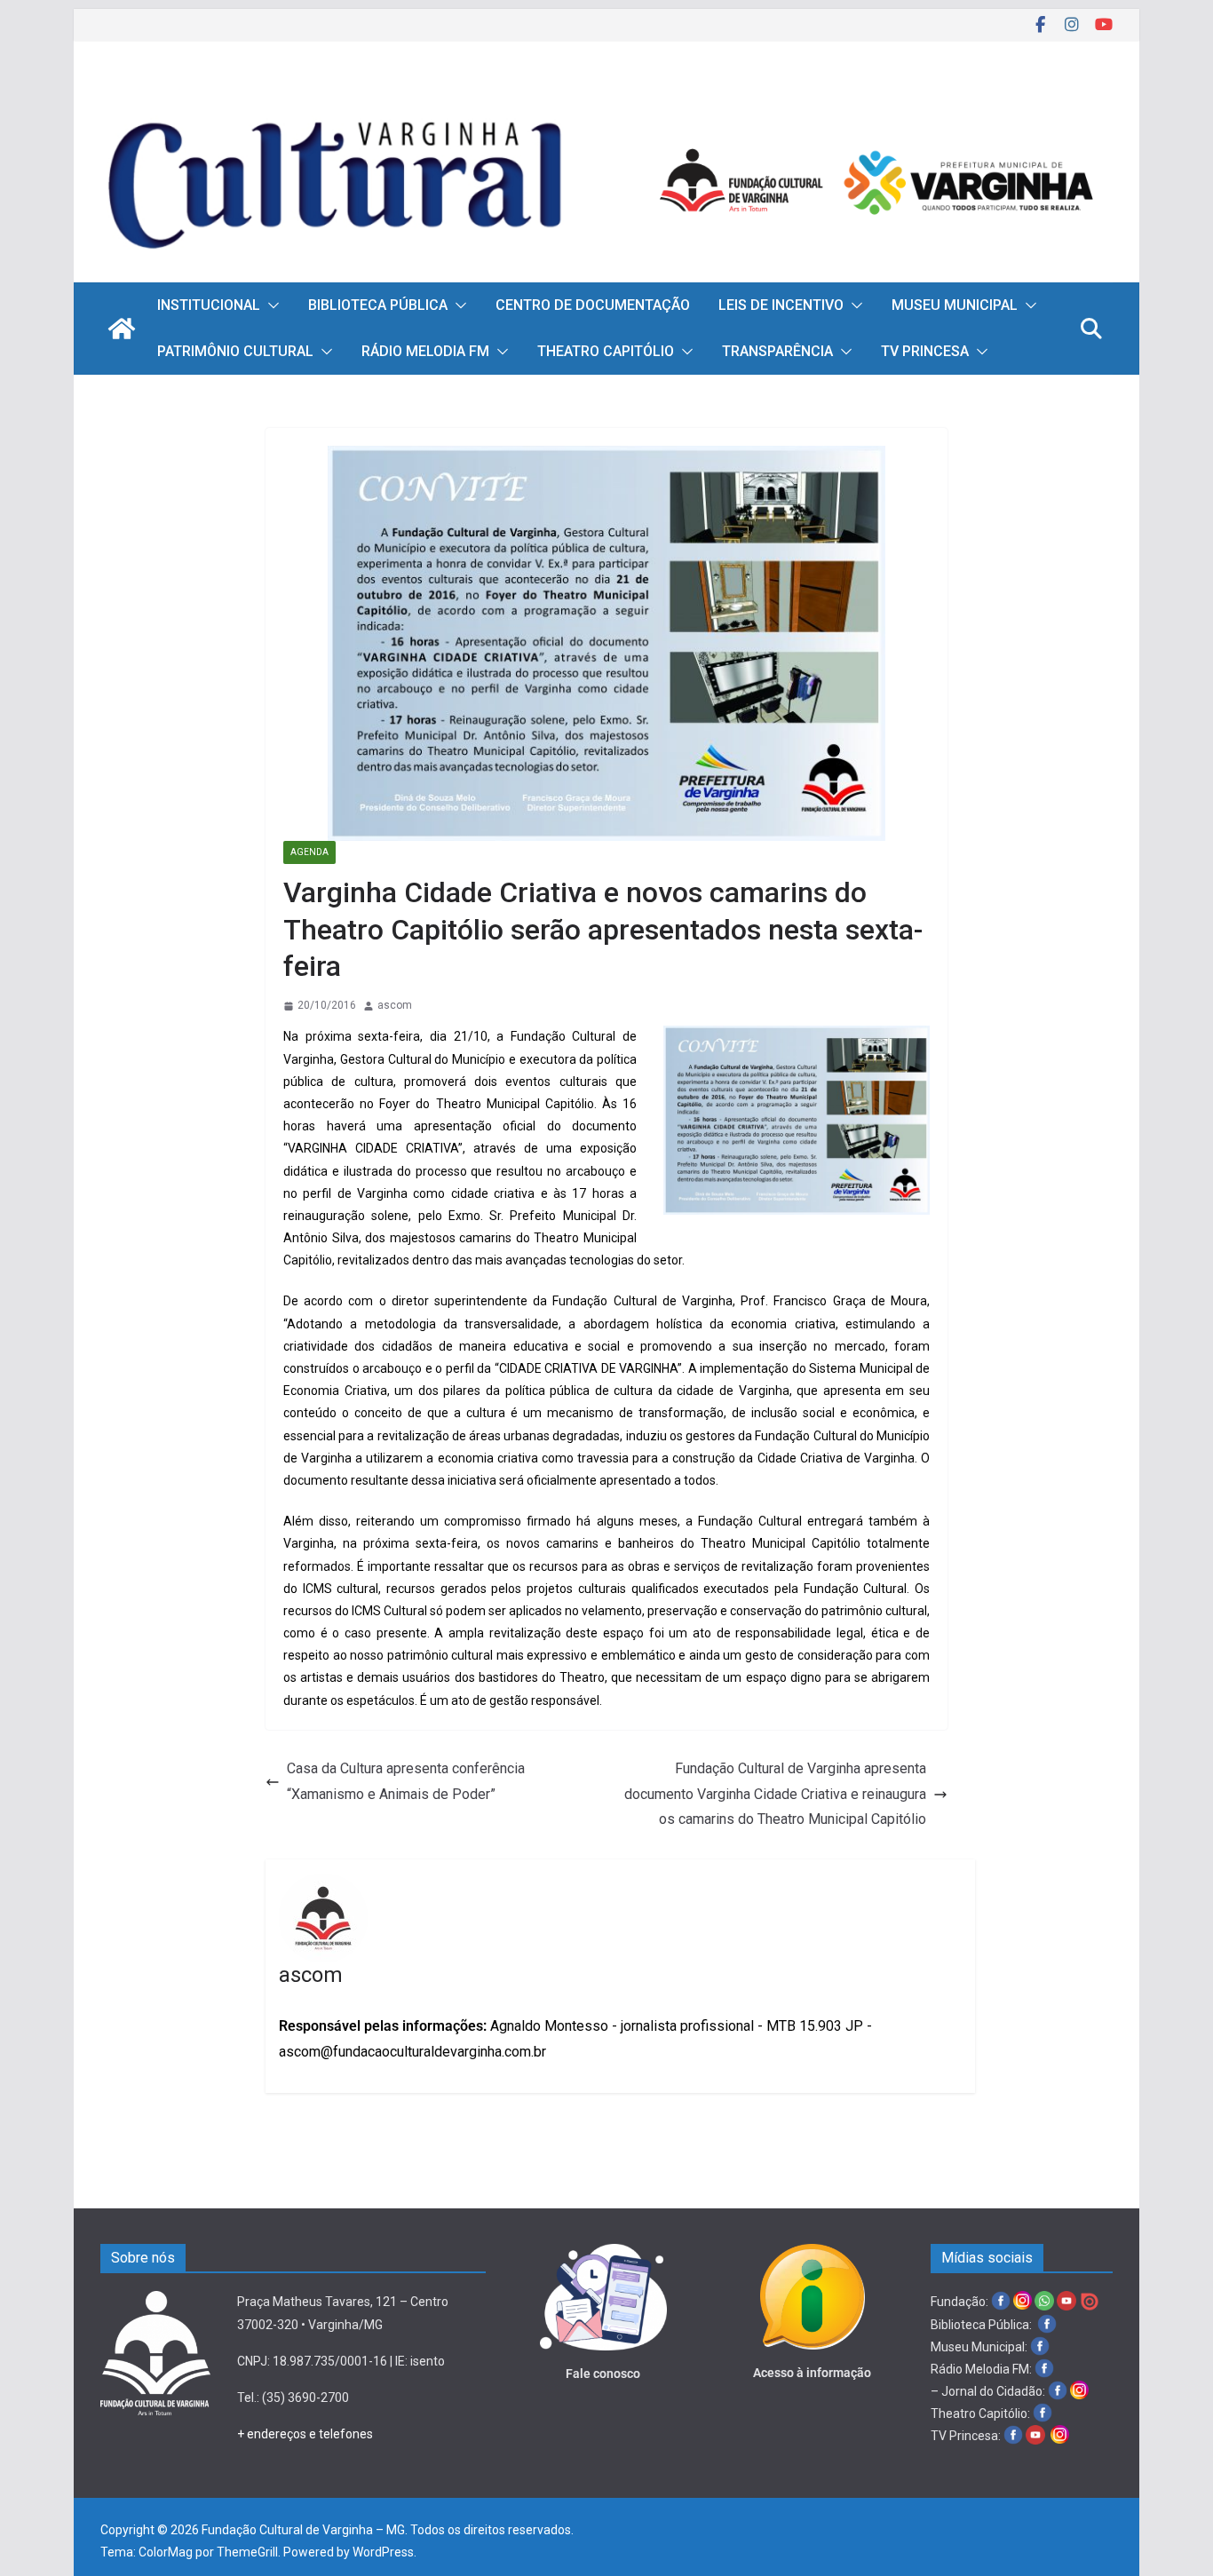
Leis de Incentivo (781, 305)
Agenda (309, 852)
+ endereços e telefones (305, 2434)
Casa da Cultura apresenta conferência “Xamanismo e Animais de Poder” (406, 1781)
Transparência (777, 351)
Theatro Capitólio (606, 351)
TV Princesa (925, 351)
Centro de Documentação (593, 305)
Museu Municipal (955, 305)
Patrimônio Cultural (235, 351)
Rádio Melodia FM (425, 351)
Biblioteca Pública (378, 305)
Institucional (209, 305)
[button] (270, 305)
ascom (395, 1005)
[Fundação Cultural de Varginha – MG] (606, 95)
